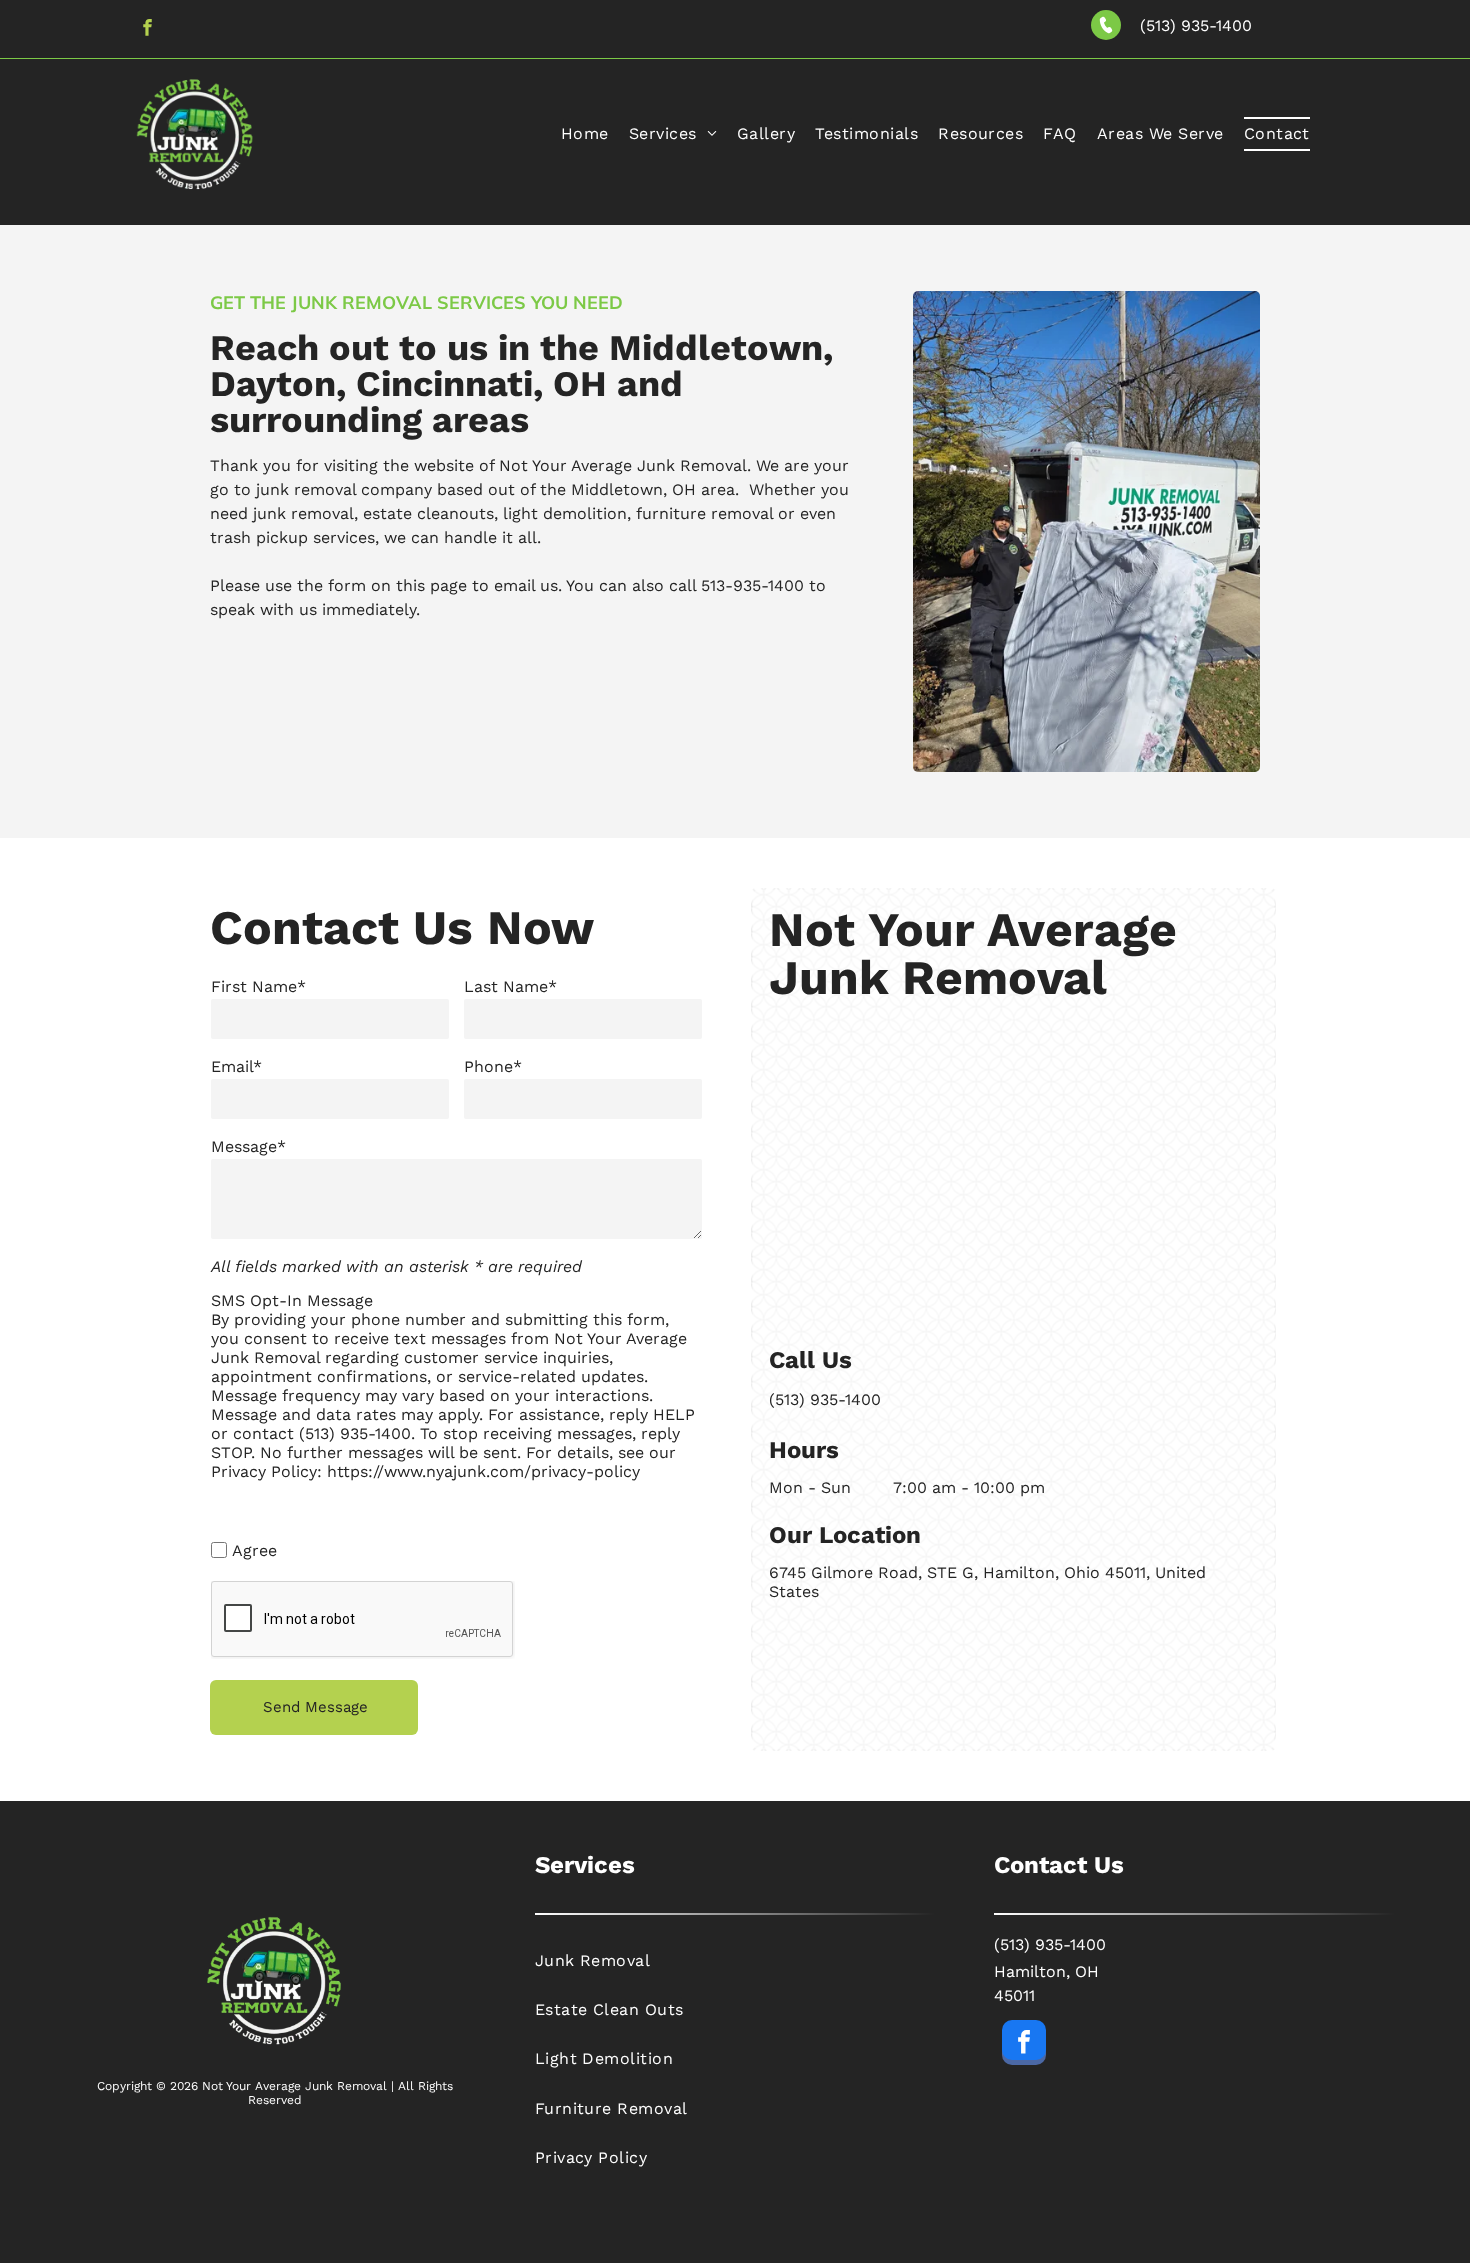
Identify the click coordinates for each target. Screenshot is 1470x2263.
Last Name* (510, 986)
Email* (236, 1066)
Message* (248, 1146)
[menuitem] (585, 134)
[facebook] (147, 30)
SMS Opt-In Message (292, 1300)
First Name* (258, 986)
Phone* (493, 1066)
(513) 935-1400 (1196, 25)
